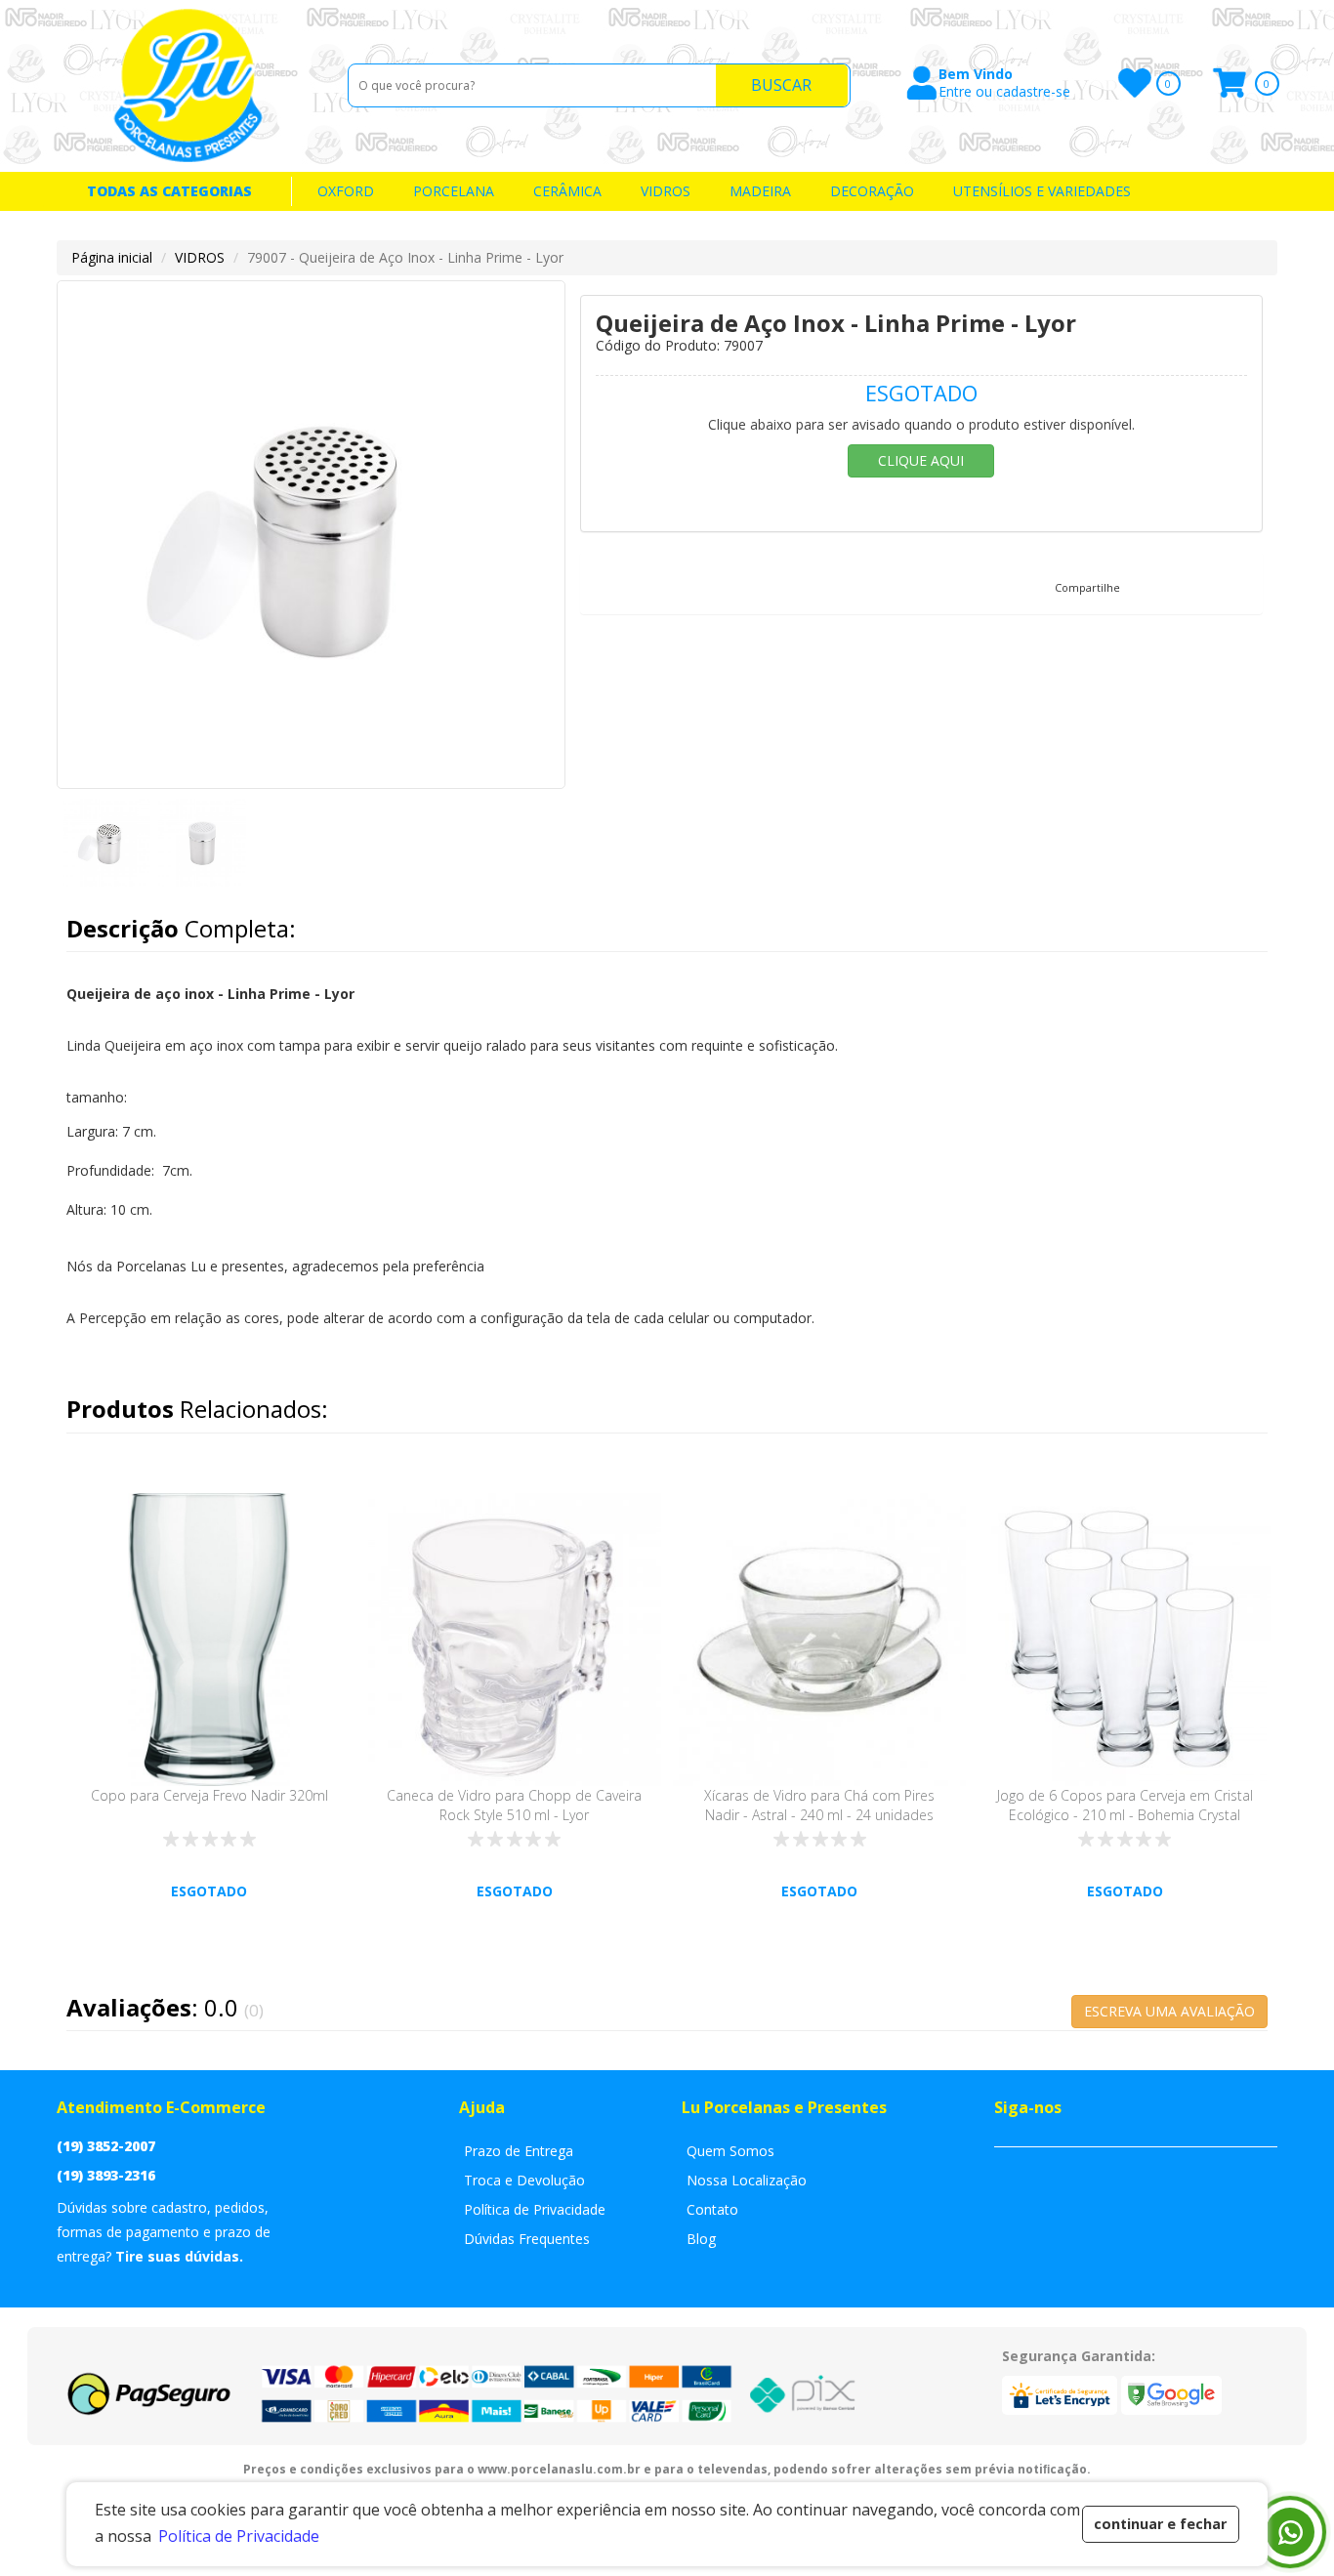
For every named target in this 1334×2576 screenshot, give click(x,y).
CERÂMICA (567, 191)
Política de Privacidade (535, 2209)
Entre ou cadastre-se (1004, 92)
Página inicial (112, 257)
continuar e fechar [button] (1160, 2524)
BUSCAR (781, 85)
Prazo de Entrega (519, 2151)
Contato (712, 2209)
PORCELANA (454, 191)
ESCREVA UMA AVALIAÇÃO (1169, 2011)
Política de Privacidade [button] (239, 2536)
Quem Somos (730, 2151)
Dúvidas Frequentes (527, 2239)
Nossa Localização (747, 2180)
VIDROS (666, 191)
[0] (1133, 83)
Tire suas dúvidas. (179, 2256)
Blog (701, 2239)
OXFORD (346, 191)
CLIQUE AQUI (921, 460)
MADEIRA (760, 191)
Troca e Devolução (524, 2180)
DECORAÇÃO (872, 191)
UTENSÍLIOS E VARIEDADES (1042, 191)
